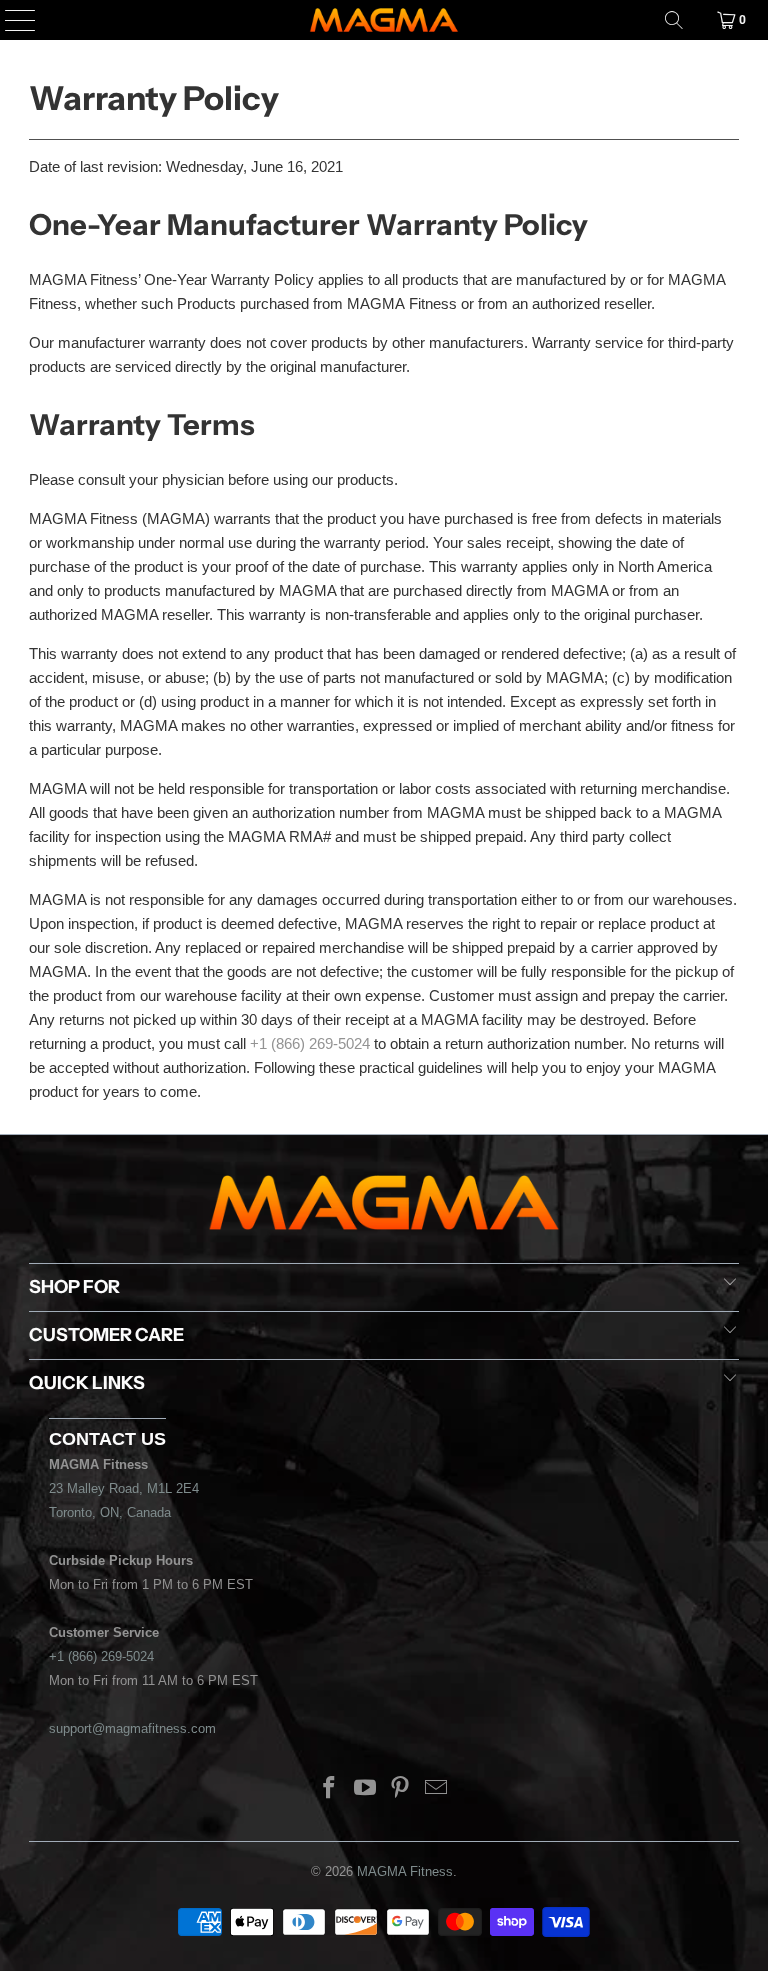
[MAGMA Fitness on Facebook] (330, 1789)
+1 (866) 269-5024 (310, 1043)
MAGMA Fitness (405, 1871)
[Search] (674, 20)
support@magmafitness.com (132, 1728)
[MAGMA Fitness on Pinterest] (401, 1789)
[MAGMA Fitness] (384, 20)
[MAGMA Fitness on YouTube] (365, 1789)
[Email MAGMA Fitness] (437, 1789)
